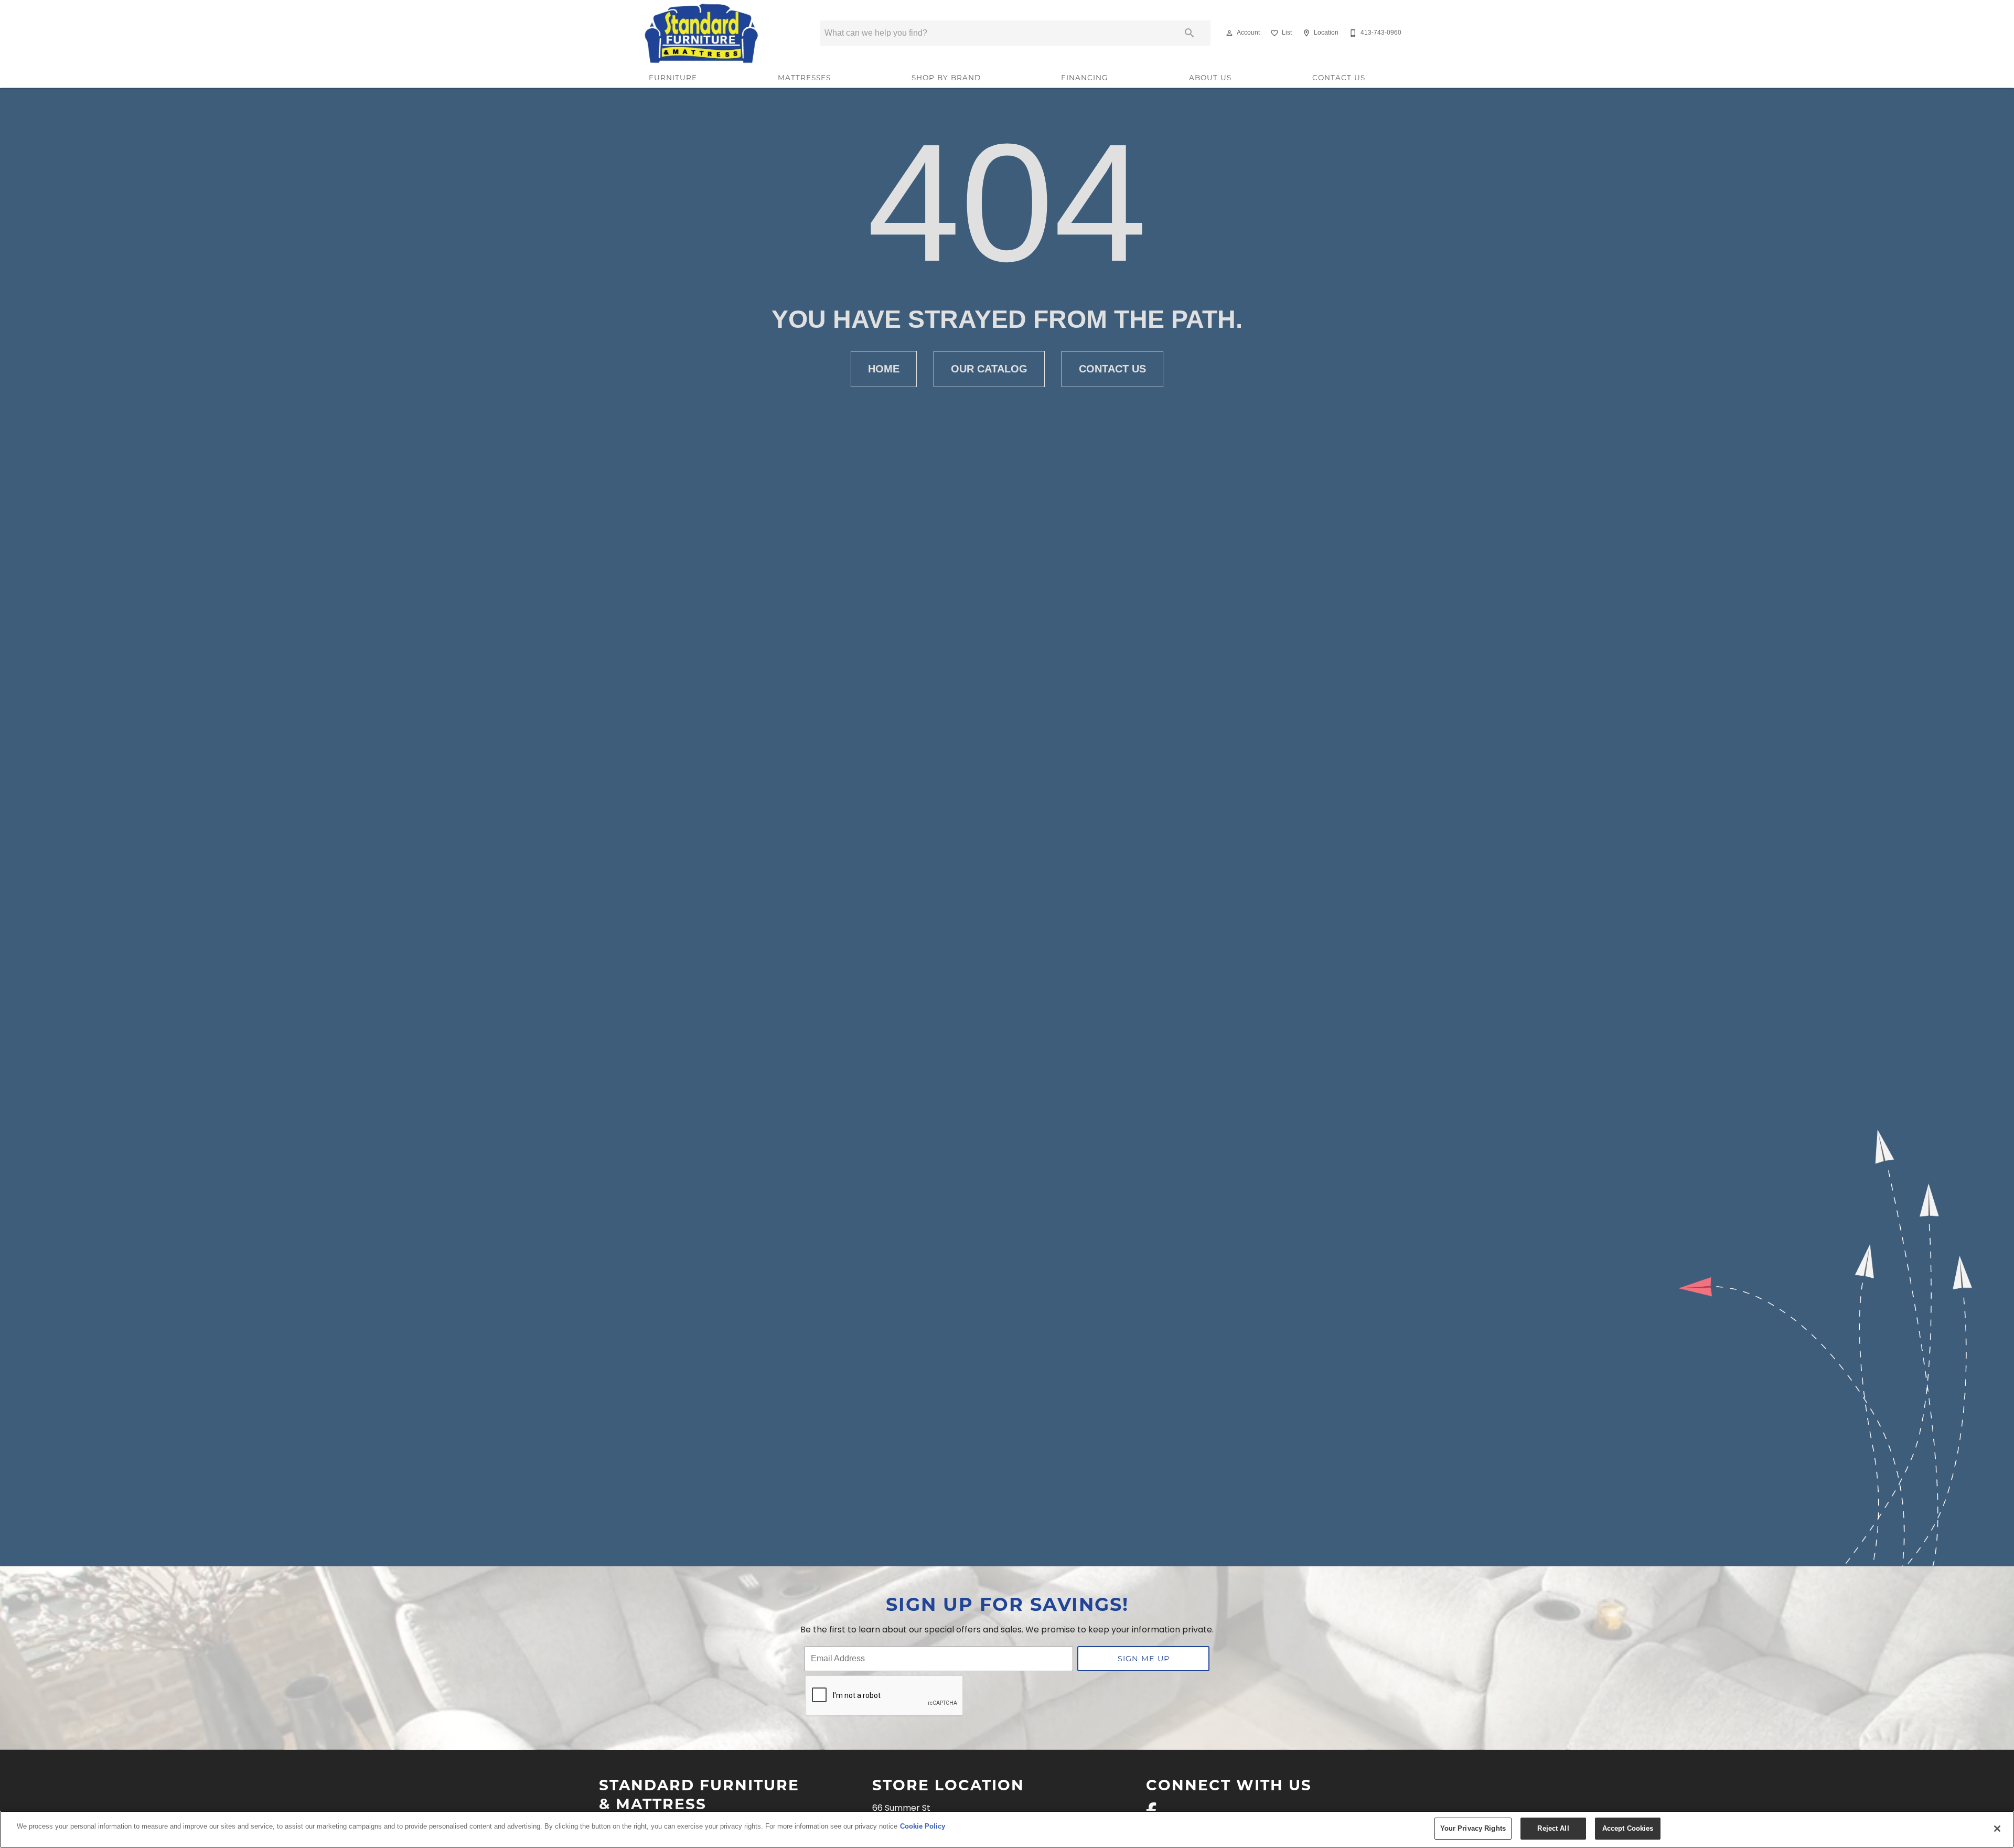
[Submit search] (1190, 33)
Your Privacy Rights (1473, 1828)
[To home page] (702, 33)
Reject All (1553, 1828)
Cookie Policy (923, 1826)
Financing (1085, 78)
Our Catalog (989, 369)
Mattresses (804, 78)
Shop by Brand (946, 78)
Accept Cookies (1628, 1828)
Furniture (673, 78)
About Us (1210, 78)
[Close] (1997, 1829)
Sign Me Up (1144, 1658)
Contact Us (1339, 78)
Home (884, 369)
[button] (1229, 33)
